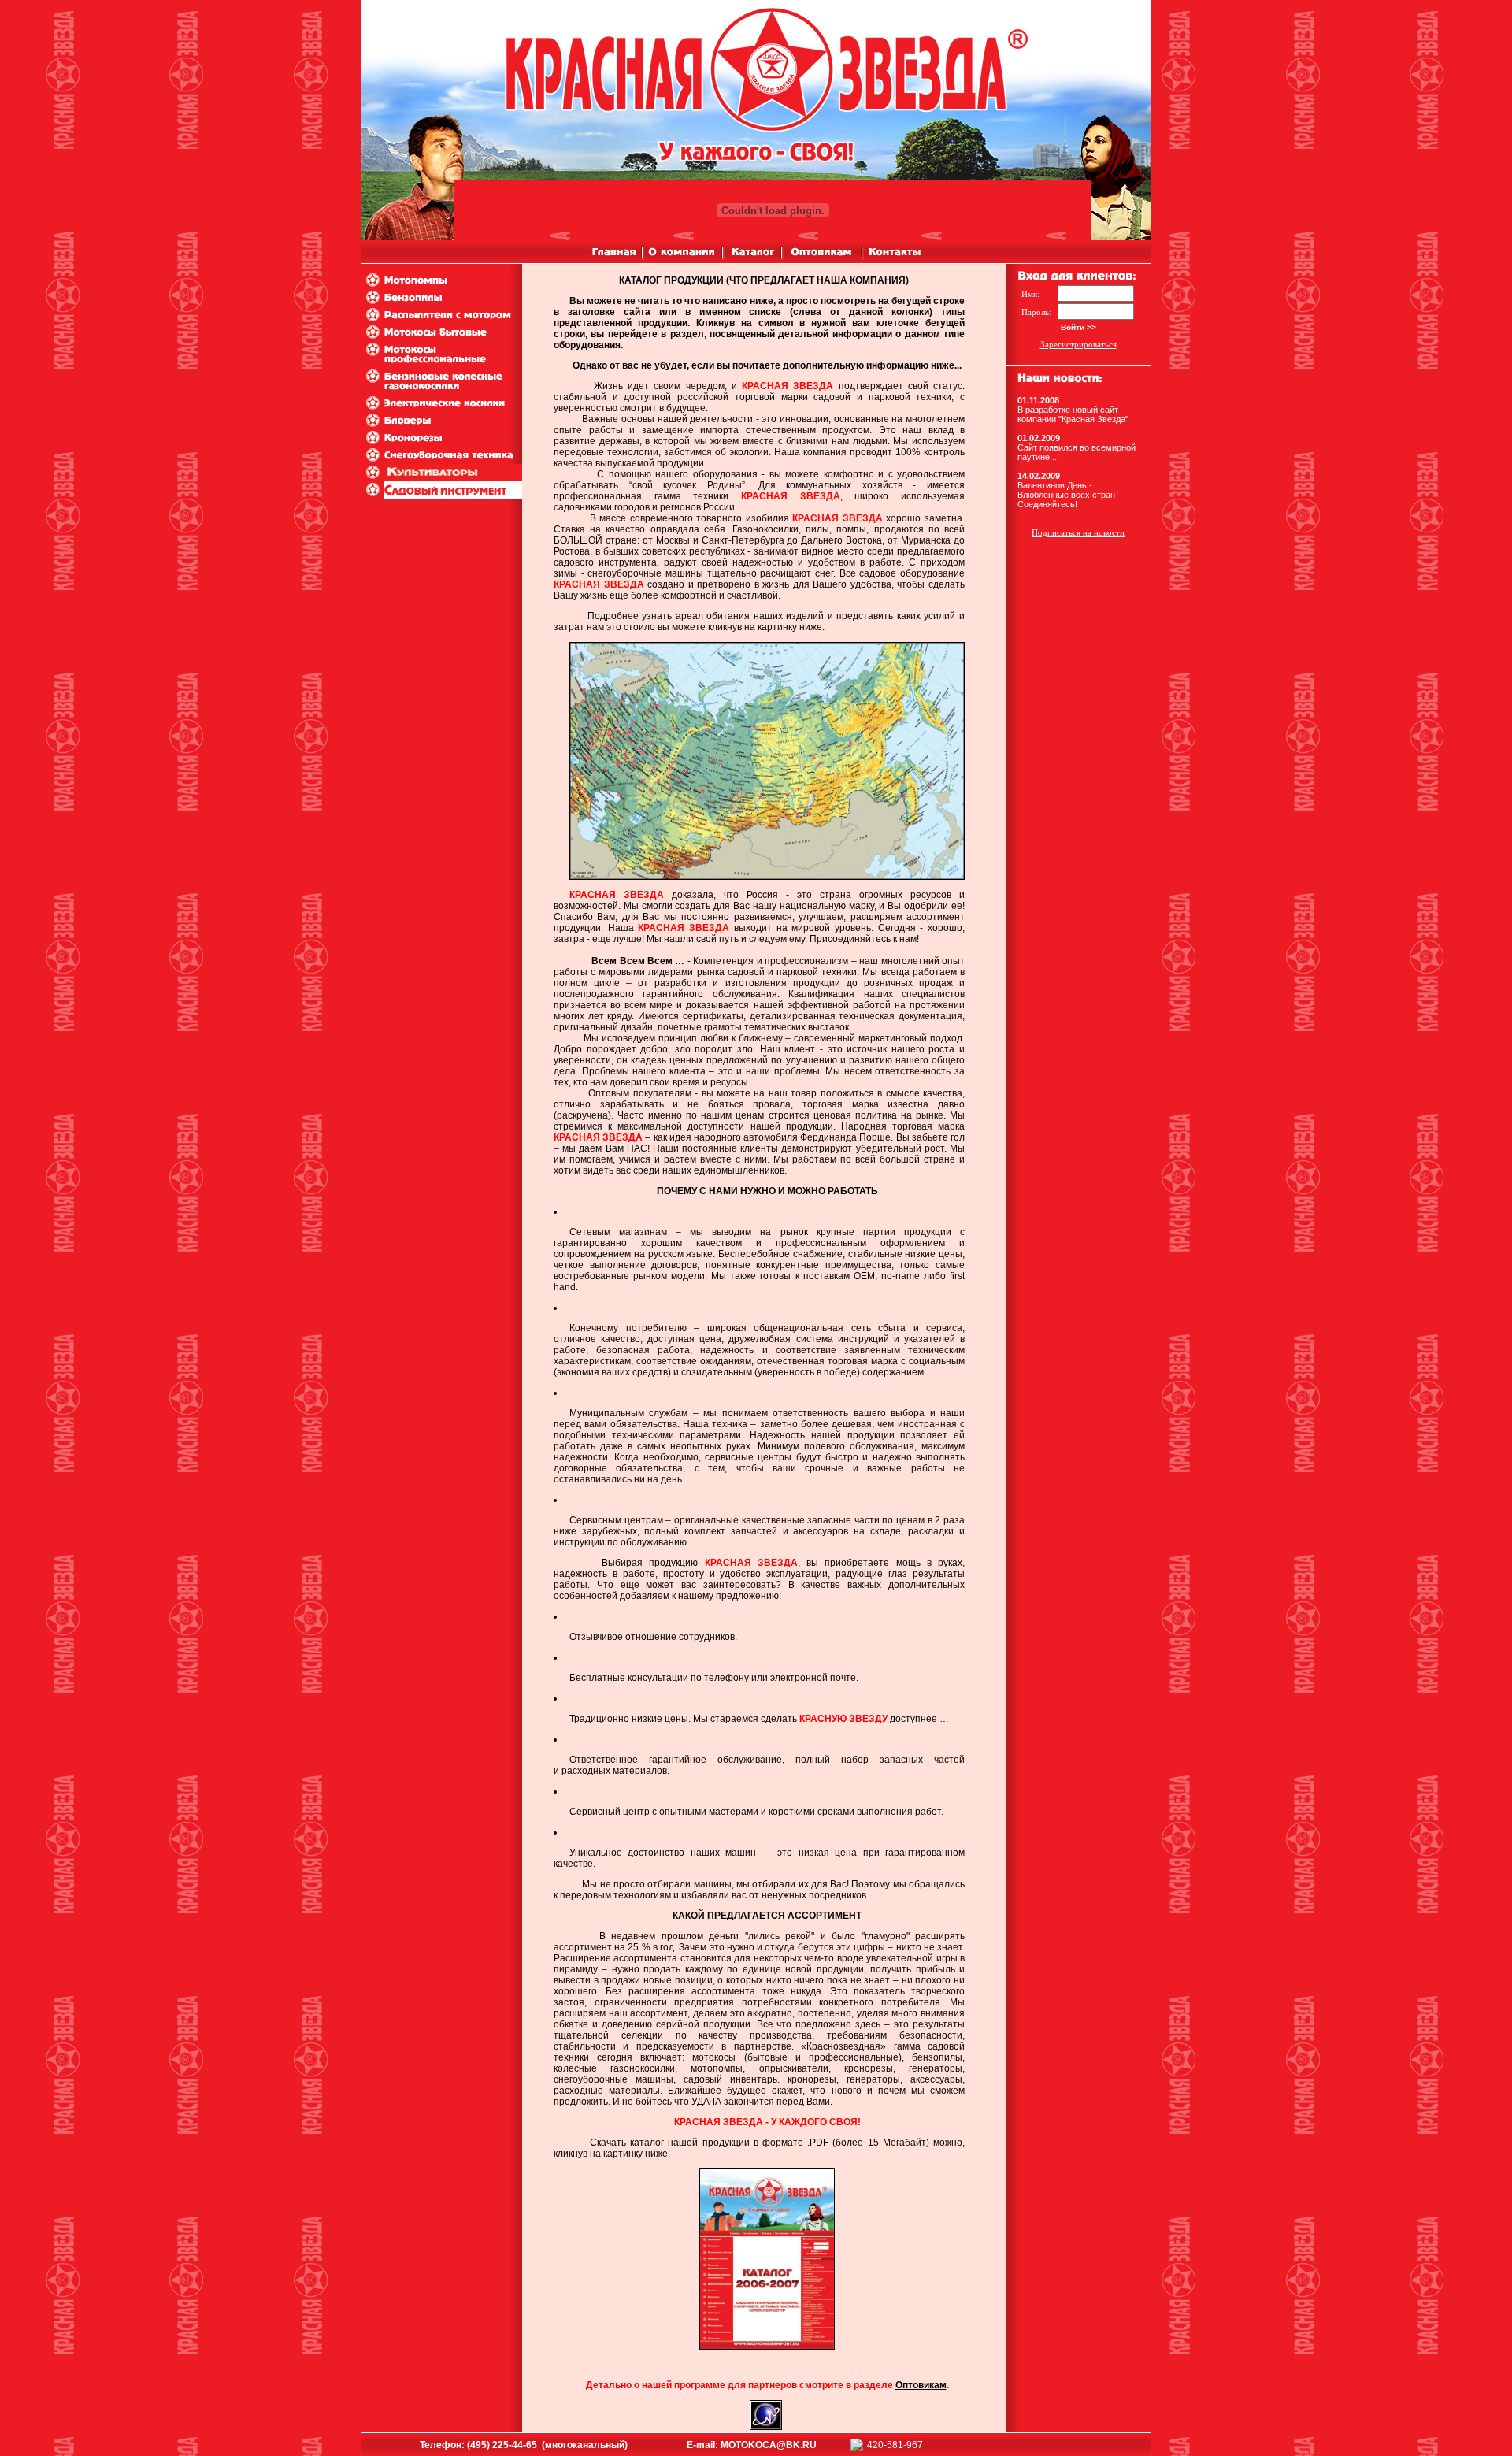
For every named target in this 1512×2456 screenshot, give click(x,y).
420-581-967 (895, 2445)
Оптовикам (921, 2385)
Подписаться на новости (1078, 532)
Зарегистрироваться (1078, 344)
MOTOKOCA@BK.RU (769, 2445)
